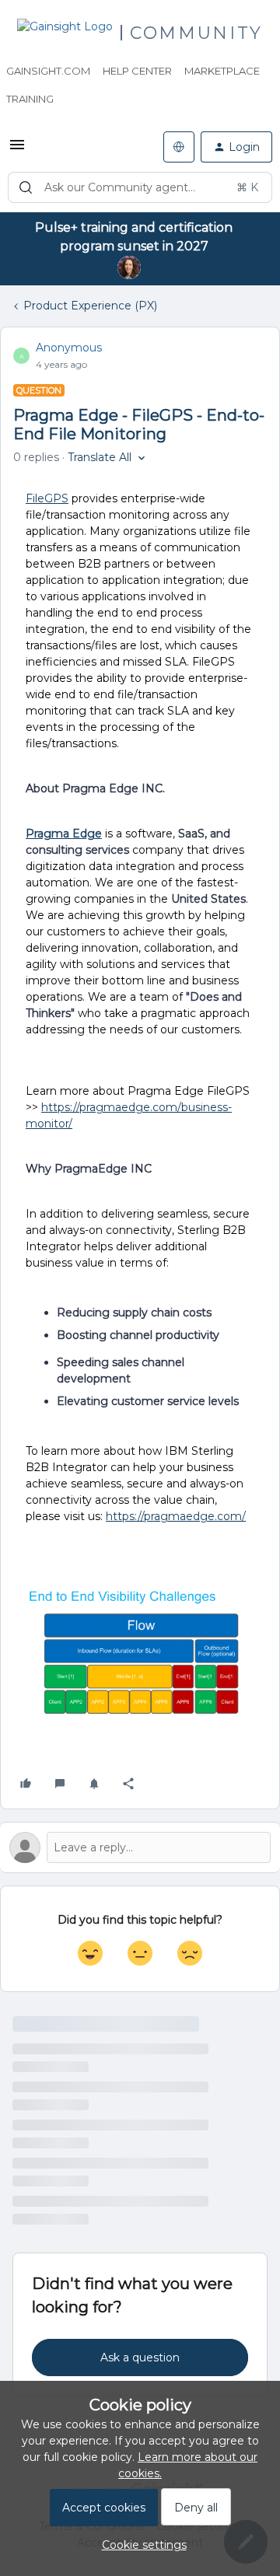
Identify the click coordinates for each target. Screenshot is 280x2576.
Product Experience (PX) (90, 306)
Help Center (137, 71)
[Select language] (179, 147)
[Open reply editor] (140, 1847)
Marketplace (222, 71)
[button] (17, 150)
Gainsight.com (48, 71)
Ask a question (140, 2358)
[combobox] (140, 187)
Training (30, 99)
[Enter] (26, 187)
